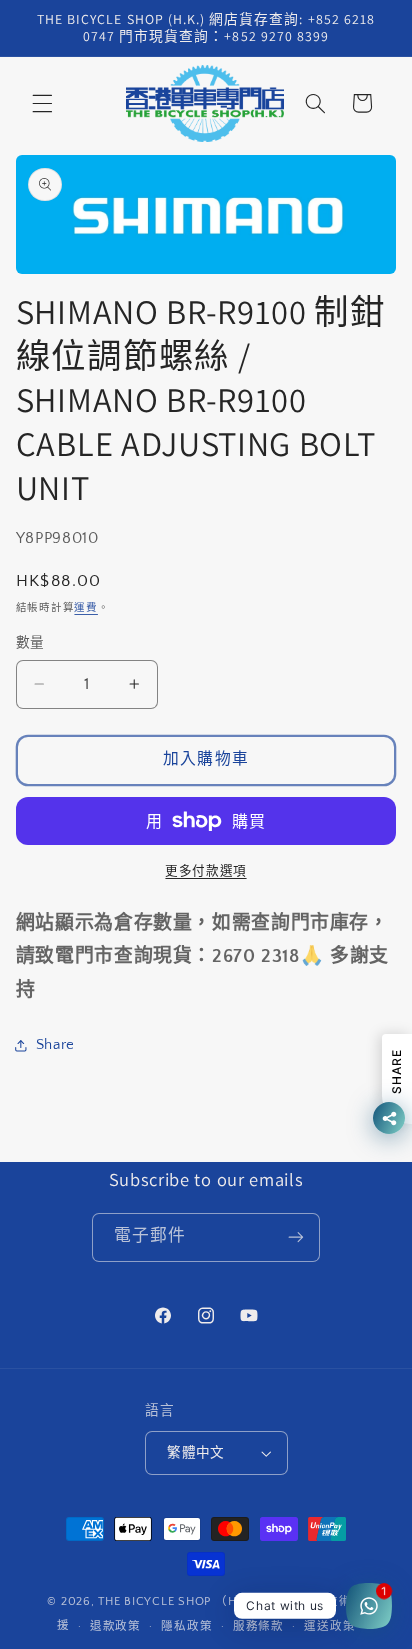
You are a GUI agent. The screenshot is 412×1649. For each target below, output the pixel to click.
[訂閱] (296, 1237)
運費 (85, 608)
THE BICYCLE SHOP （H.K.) (179, 1601)
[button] (42, 103)
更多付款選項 (205, 871)
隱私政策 (186, 1626)
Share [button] (55, 1045)
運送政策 (329, 1626)
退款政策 (115, 1626)
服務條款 (258, 1626)
